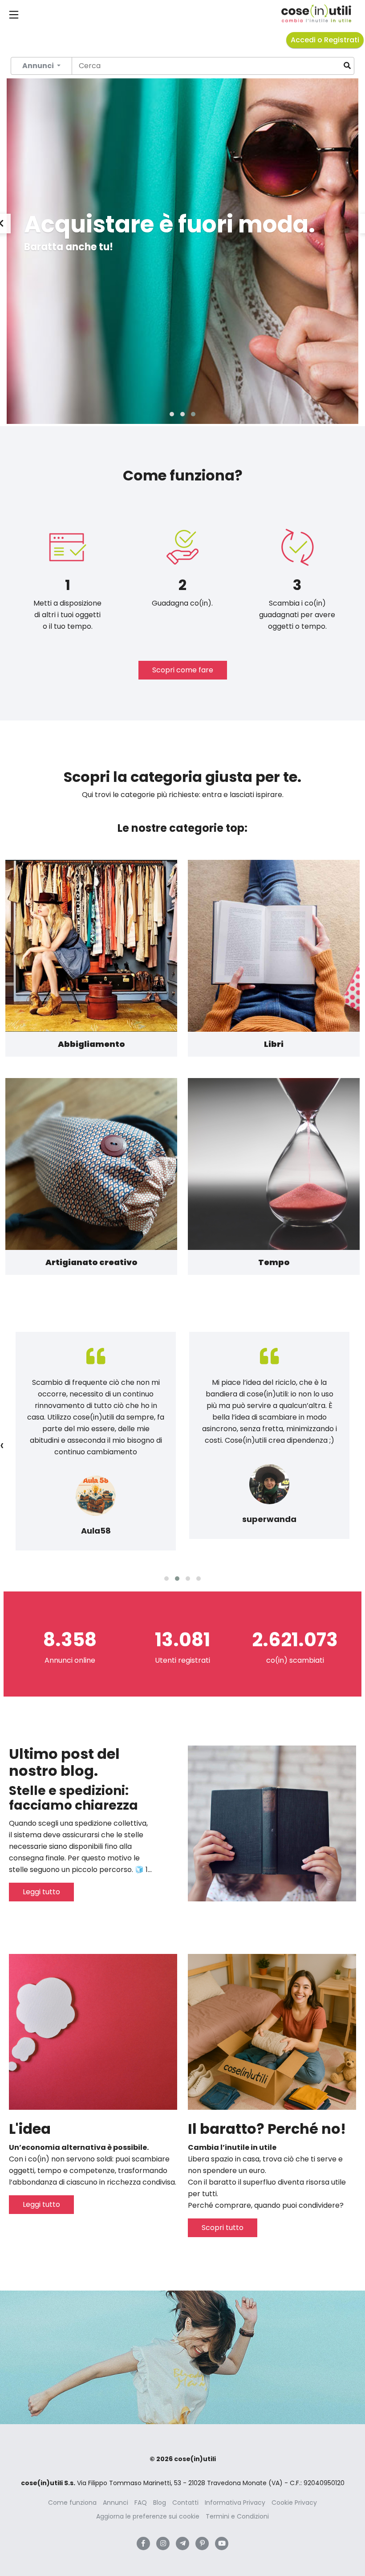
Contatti (185, 2503)
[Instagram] (163, 2543)
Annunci (116, 2503)
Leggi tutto (41, 1892)
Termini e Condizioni (237, 2516)
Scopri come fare (183, 670)
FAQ (141, 2503)
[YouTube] (222, 2543)
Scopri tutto (223, 2228)
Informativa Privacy (235, 2503)
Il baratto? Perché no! (267, 2129)
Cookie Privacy (294, 2503)
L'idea (30, 2129)
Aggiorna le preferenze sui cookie (148, 2516)
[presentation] (2, 1445)
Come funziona (72, 2503)
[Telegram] (182, 2543)
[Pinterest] (202, 2543)
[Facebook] (143, 2543)
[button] (172, 414)
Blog (160, 2503)
